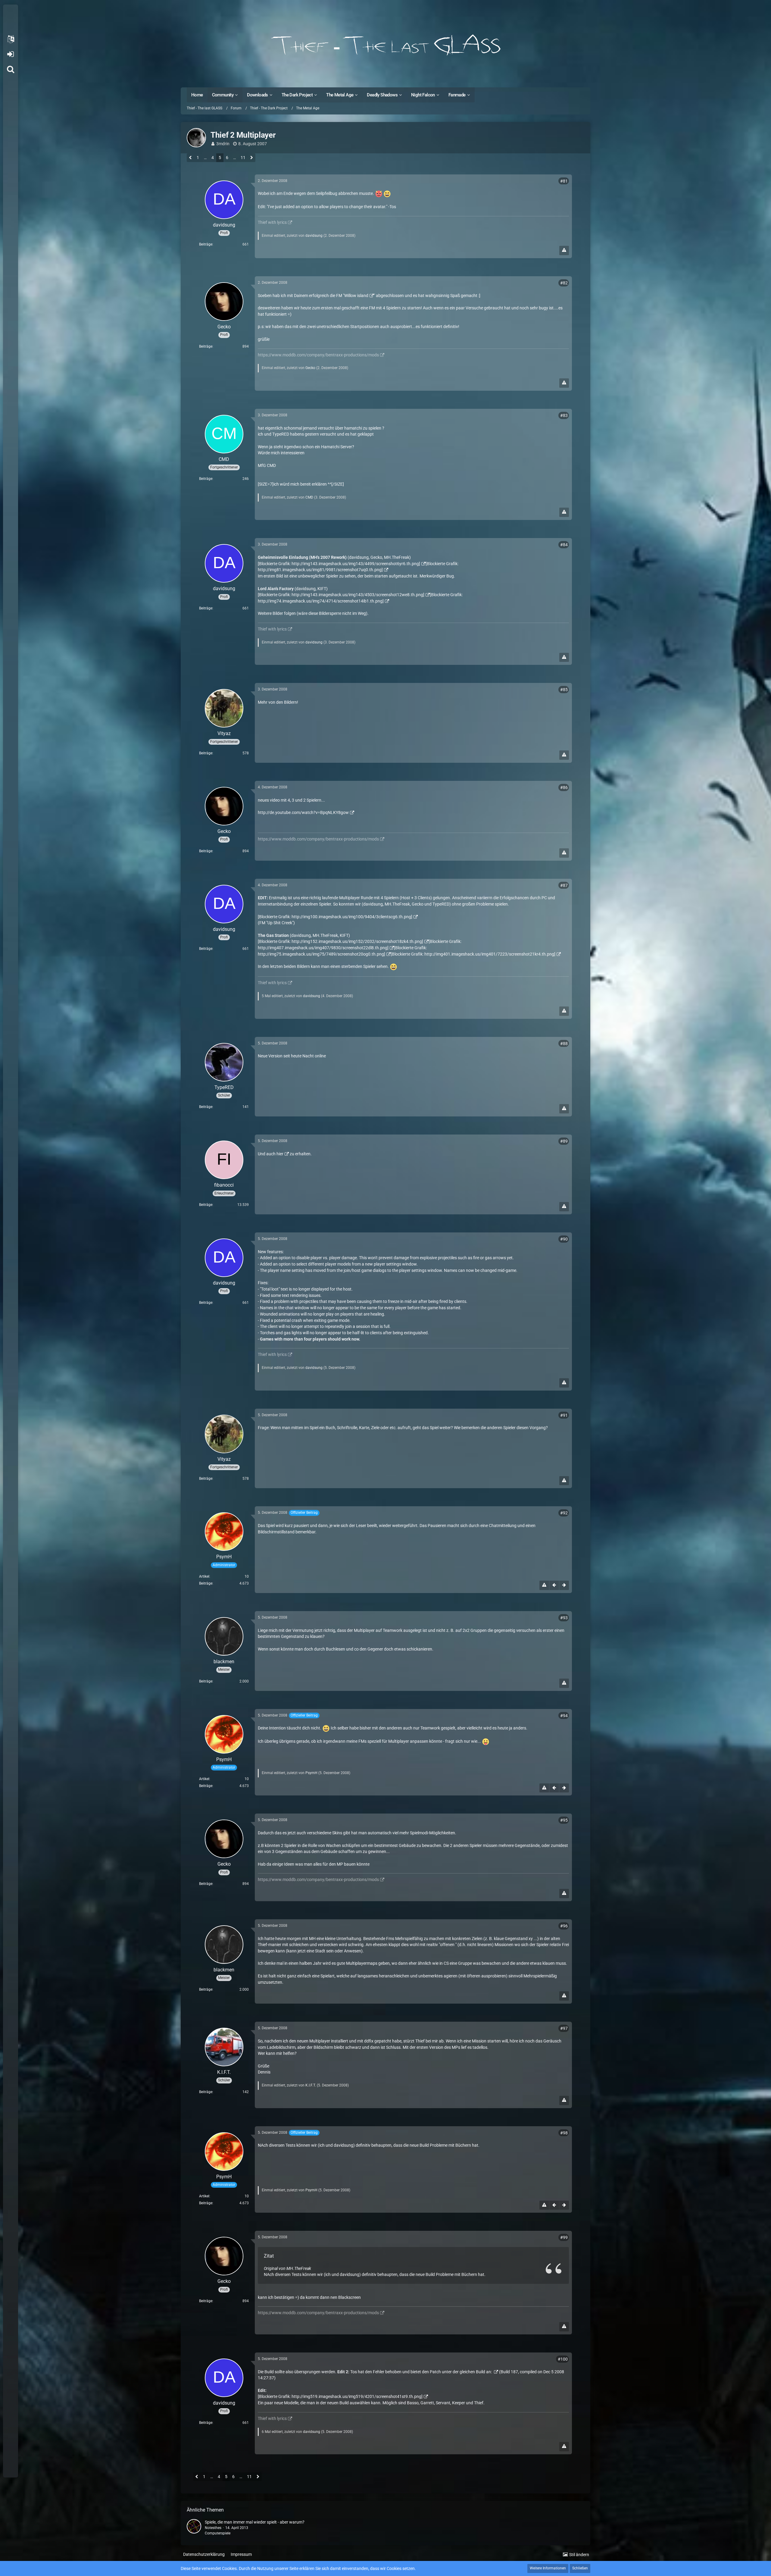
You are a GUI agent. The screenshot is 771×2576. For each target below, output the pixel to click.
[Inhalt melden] (564, 250)
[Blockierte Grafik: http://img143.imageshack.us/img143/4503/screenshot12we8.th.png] (341, 595)
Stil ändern (579, 2555)
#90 (564, 1239)
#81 (564, 181)
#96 (564, 1926)
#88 (564, 1044)
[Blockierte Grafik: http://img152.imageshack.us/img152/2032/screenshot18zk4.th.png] (340, 941)
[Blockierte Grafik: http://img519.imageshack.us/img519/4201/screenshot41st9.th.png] (340, 2396)
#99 (564, 2237)
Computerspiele (218, 2533)
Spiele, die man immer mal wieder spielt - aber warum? (255, 2522)
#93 (564, 1618)
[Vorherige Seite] (190, 158)
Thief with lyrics (272, 222)
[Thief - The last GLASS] (385, 45)
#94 (564, 1716)
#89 (564, 1141)
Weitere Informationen (548, 2568)
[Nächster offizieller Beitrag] (564, 1585)
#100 (563, 2359)
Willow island (356, 296)
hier (280, 1154)
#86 (564, 787)
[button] (11, 39)
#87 (564, 885)
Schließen (580, 2568)
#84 (564, 545)
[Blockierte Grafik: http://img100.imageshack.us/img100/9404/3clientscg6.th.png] (335, 917)
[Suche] (11, 69)
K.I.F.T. (311, 2085)
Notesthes (213, 2528)
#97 (564, 2028)
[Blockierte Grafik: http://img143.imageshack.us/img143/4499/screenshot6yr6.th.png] (339, 564)
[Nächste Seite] (252, 158)
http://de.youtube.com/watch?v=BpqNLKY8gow (303, 812)
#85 (564, 690)
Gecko (310, 368)
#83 (564, 415)
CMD (309, 497)
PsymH (311, 1773)
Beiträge (206, 244)
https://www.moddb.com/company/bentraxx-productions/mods (318, 355)
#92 (564, 1513)
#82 (564, 283)
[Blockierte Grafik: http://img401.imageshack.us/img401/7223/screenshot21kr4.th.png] (473, 954)
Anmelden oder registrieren (10, 54)
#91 (564, 1415)
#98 (564, 2133)
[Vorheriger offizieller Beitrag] (554, 1585)
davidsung (314, 236)
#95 (564, 1820)
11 (243, 158)
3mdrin (223, 144)
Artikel (204, 1576)
